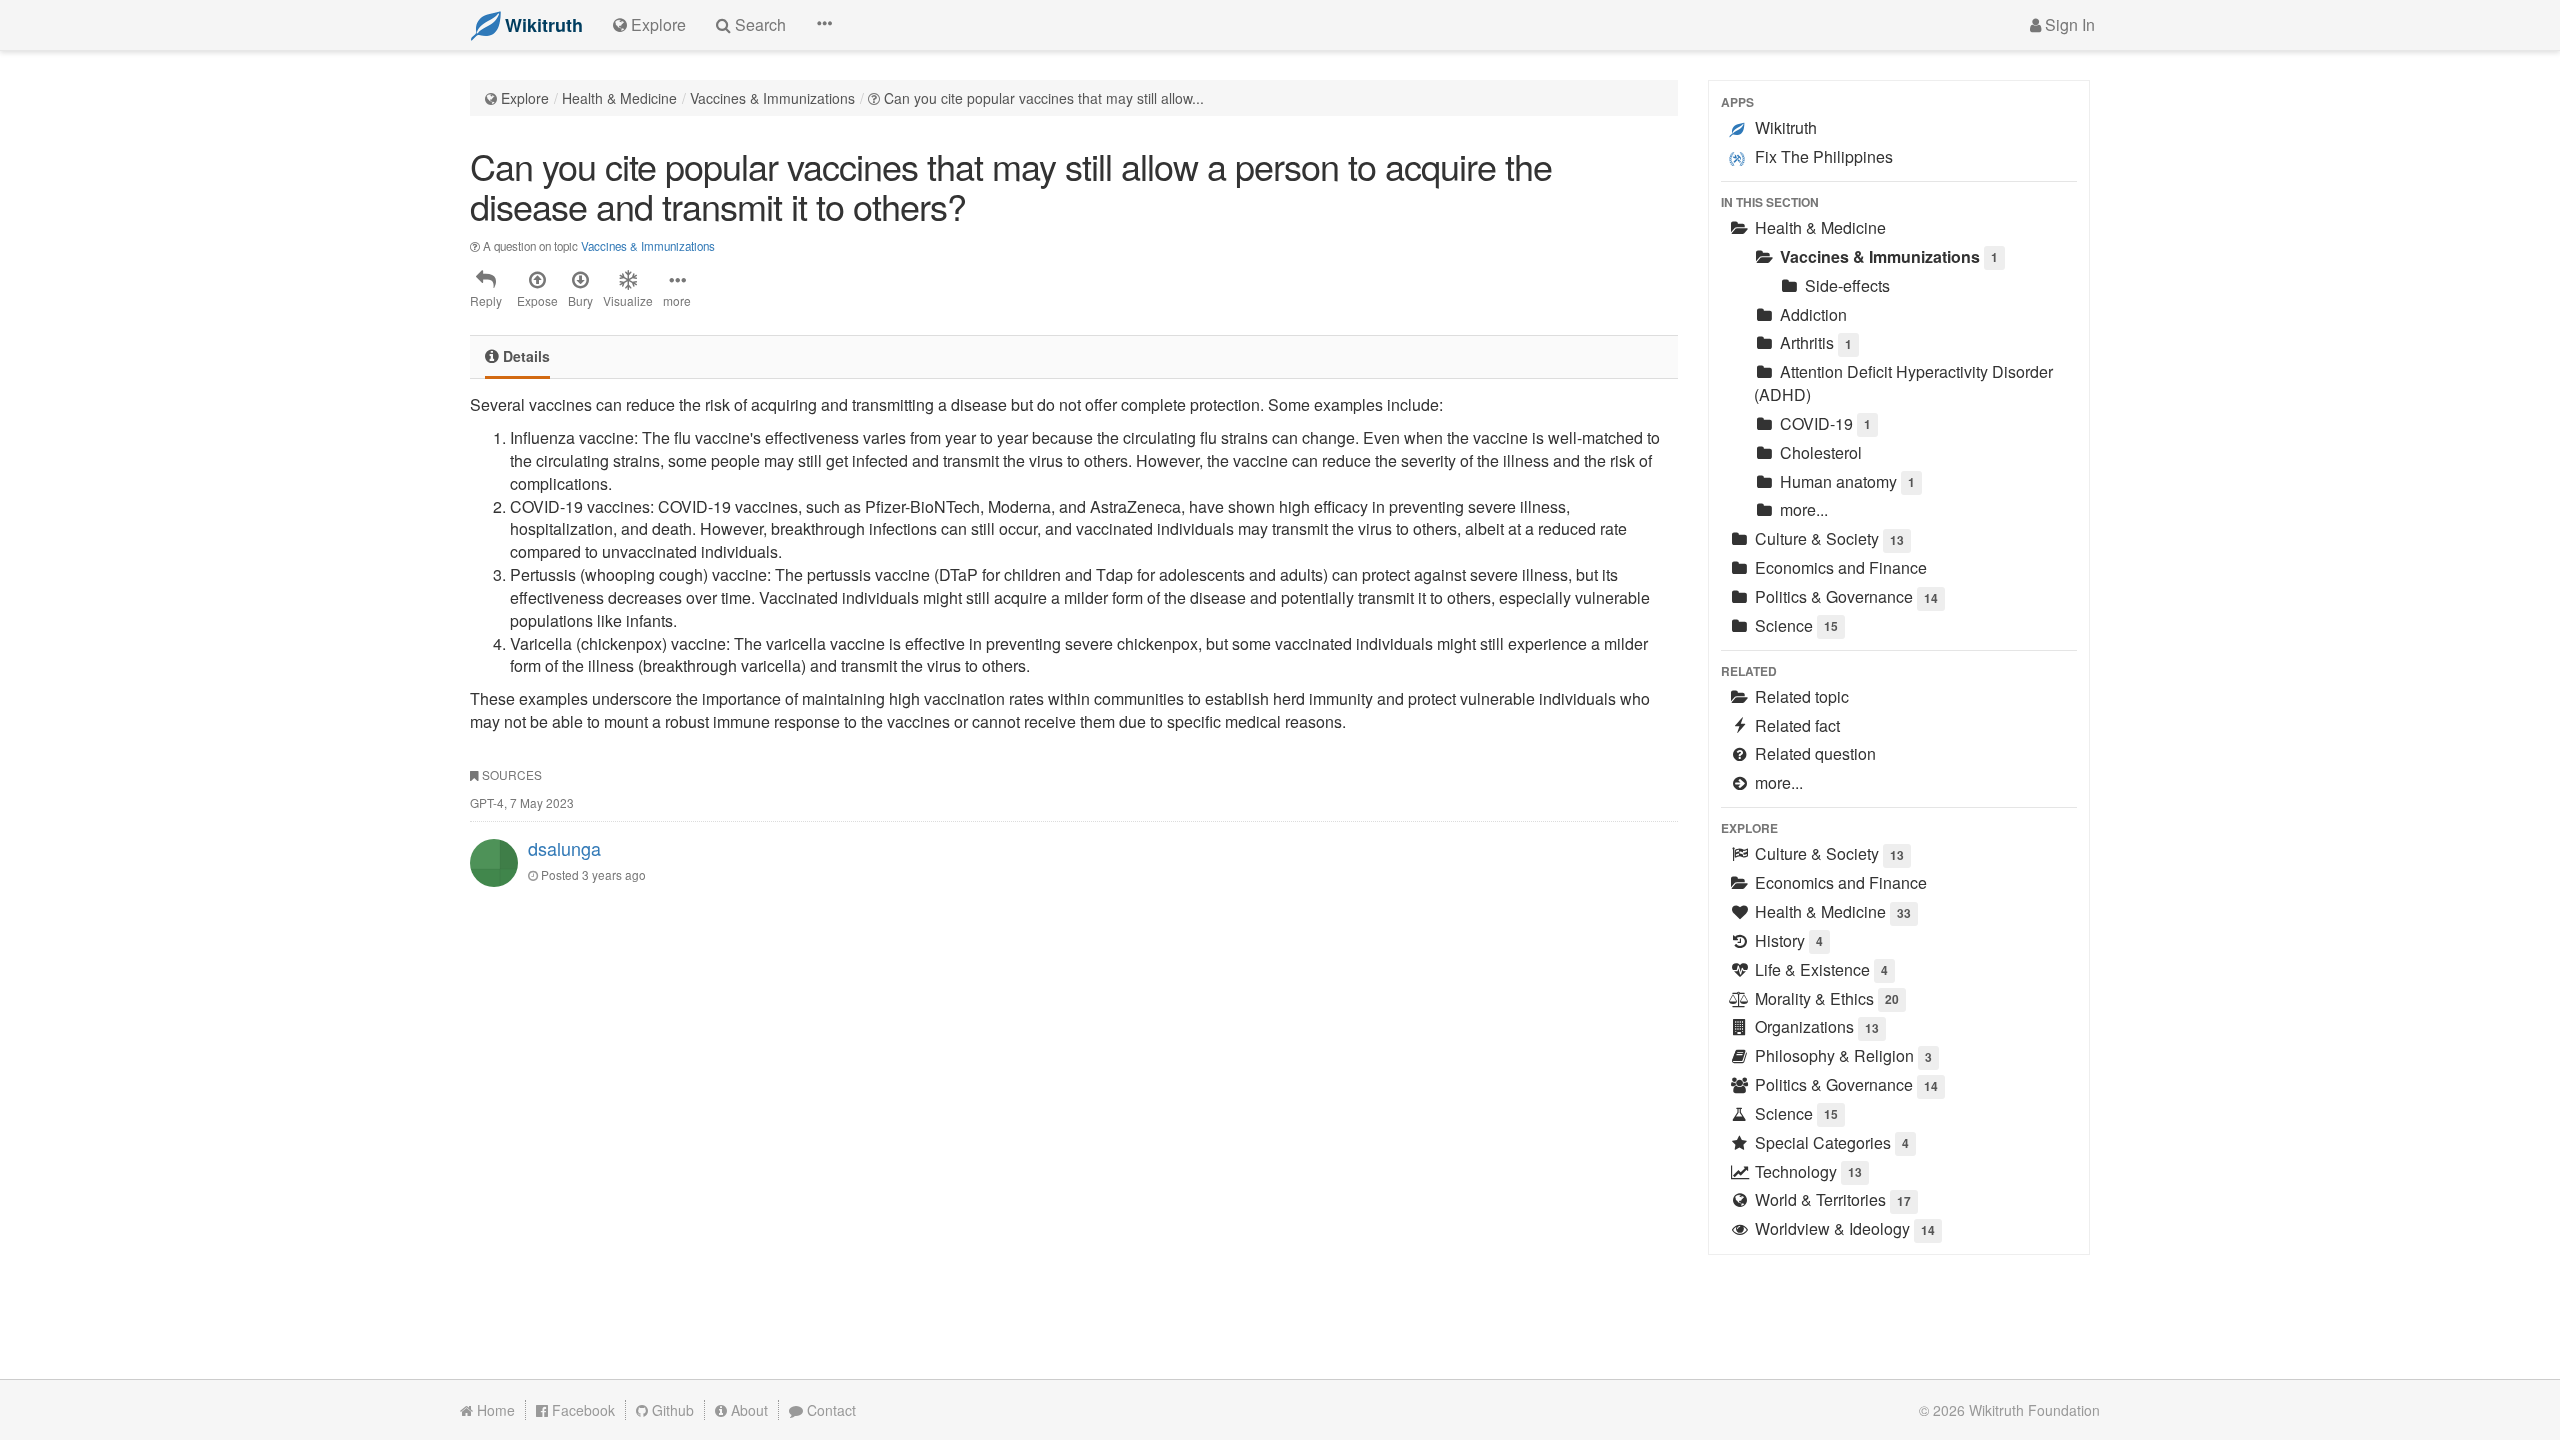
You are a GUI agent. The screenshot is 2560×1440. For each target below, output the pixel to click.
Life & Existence (1819, 969)
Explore (525, 98)
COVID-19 (1823, 423)
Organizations (1815, 1026)
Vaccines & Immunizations (772, 98)
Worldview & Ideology (1843, 1228)
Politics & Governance (1844, 596)
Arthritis (1814, 342)
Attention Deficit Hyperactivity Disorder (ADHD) (1903, 383)
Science (1794, 625)
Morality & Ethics (1825, 998)
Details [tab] (524, 356)
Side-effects (1845, 285)
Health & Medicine (619, 98)
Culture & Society (1827, 538)
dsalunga (564, 848)
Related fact (1795, 725)
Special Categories (1830, 1142)
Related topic (1800, 696)
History (1787, 940)
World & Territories (1831, 1199)
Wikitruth (1784, 127)
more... (1802, 509)
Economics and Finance (1839, 567)
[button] (824, 25)
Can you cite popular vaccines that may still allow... (1044, 98)
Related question (1813, 753)
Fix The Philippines (1822, 156)
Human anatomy (1845, 481)
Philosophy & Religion (1841, 1055)
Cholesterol (1819, 452)
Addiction (1811, 314)
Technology (1806, 1171)
